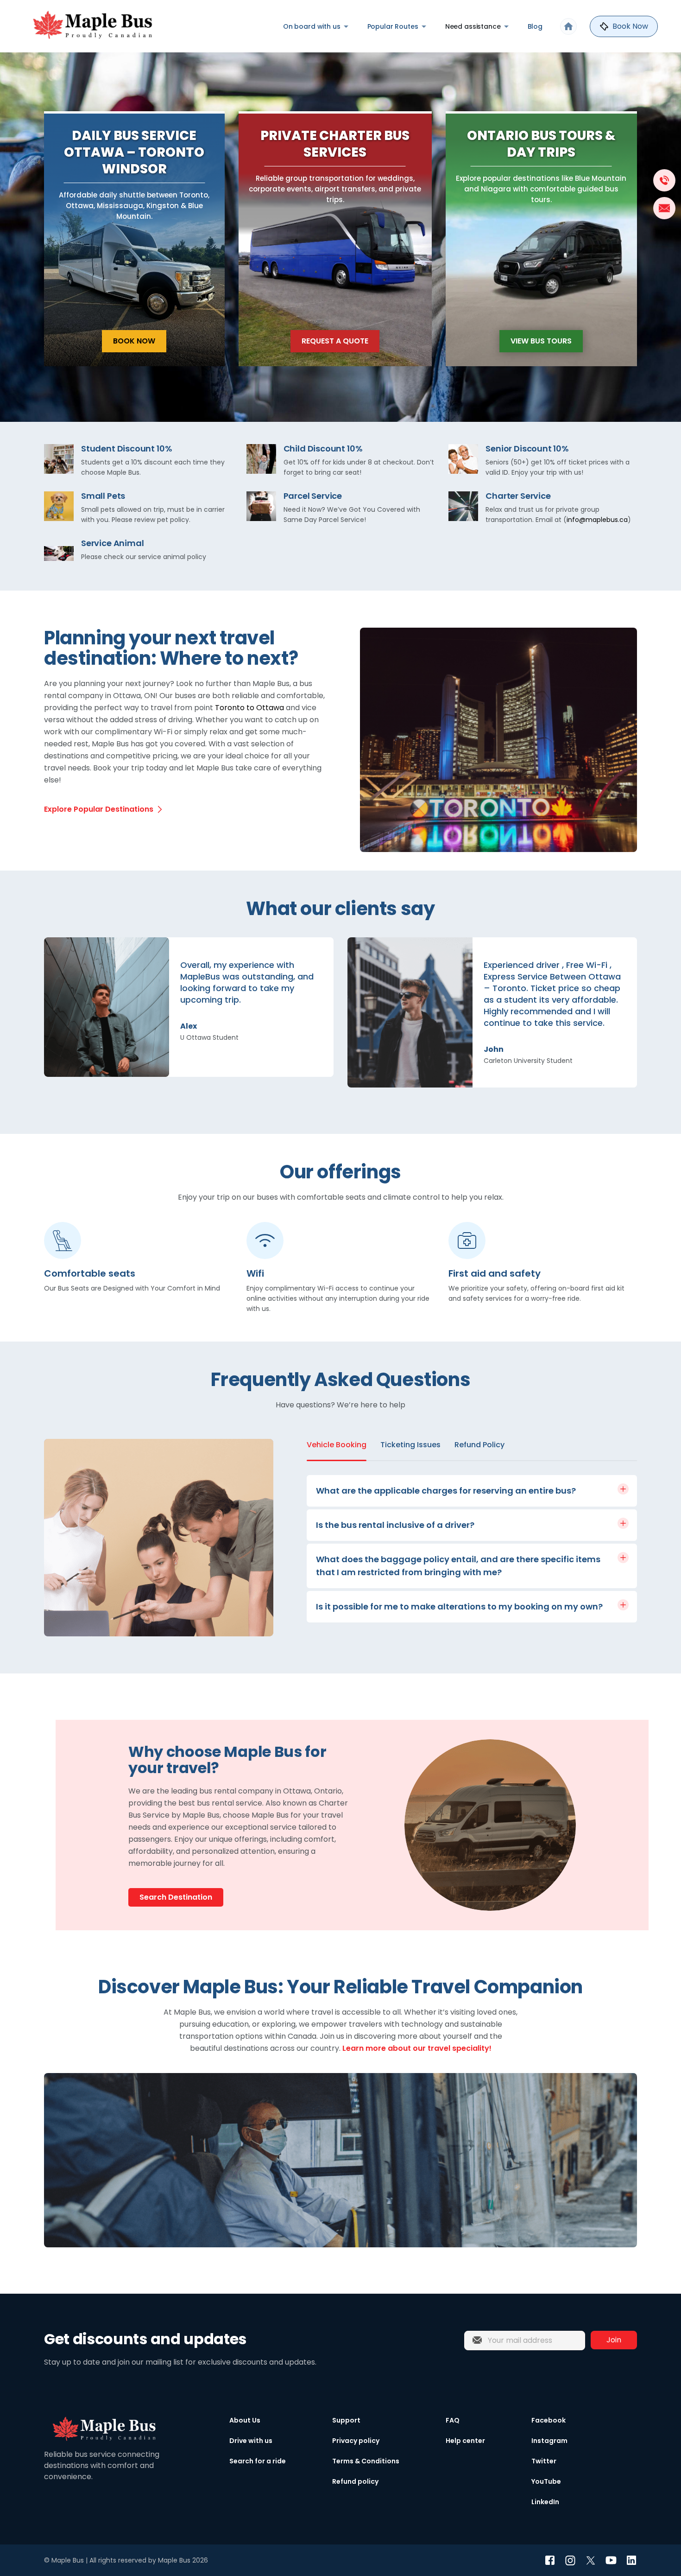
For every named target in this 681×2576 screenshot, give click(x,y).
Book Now (134, 341)
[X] (591, 2560)
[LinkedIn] (631, 2560)
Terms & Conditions (366, 2461)
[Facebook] (550, 2560)
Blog (535, 26)
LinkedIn (545, 2502)
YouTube (546, 2481)
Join (614, 2340)
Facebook (549, 2420)
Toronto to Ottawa (249, 708)
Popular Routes (393, 26)
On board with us (312, 26)
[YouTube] (611, 2560)
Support (346, 2420)
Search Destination (176, 1897)
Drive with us (251, 2441)
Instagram (549, 2441)
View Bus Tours (541, 341)
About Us (245, 2420)
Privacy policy (356, 2441)
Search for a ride (258, 2461)
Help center (465, 2441)
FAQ (453, 2420)
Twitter (544, 2461)
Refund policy (355, 2481)
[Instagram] (570, 2560)
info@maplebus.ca (597, 520)
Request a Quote (335, 341)
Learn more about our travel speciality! (417, 2048)
